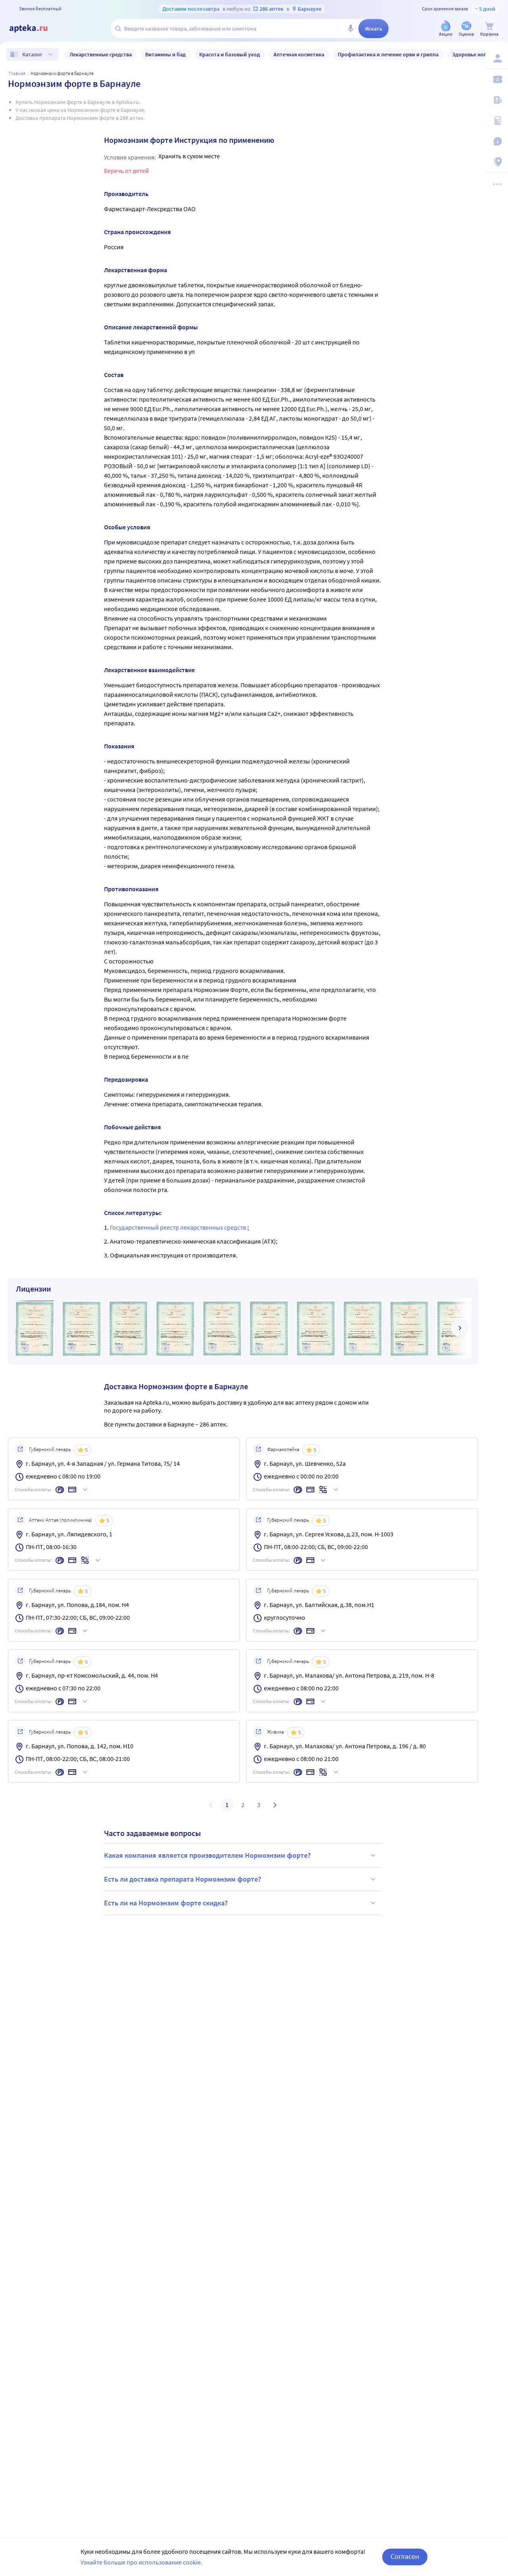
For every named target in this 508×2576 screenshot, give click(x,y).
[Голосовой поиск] (350, 29)
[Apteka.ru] (35, 29)
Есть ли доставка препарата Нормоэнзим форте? (183, 1879)
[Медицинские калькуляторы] (497, 121)
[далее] (460, 1328)
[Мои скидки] (497, 79)
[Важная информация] (497, 141)
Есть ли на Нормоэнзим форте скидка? (166, 1903)
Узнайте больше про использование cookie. (141, 2562)
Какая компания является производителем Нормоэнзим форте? (207, 1855)
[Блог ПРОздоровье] (497, 100)
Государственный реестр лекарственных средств (179, 1227)
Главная (17, 73)
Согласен (405, 2556)
